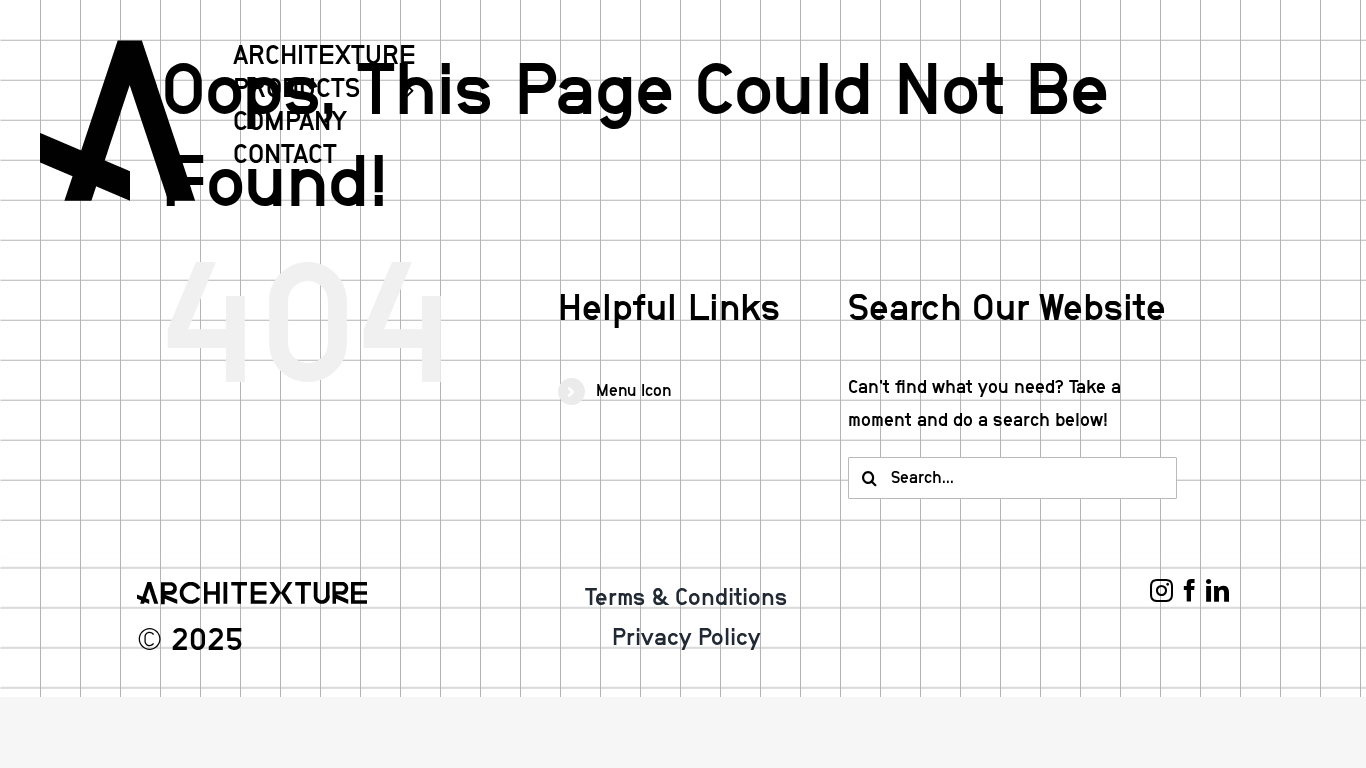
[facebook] (1189, 590)
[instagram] (1161, 590)
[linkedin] (1217, 590)
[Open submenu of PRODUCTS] (401, 89)
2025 (207, 640)
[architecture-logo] (117, 49)
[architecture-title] (252, 591)
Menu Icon (633, 391)
